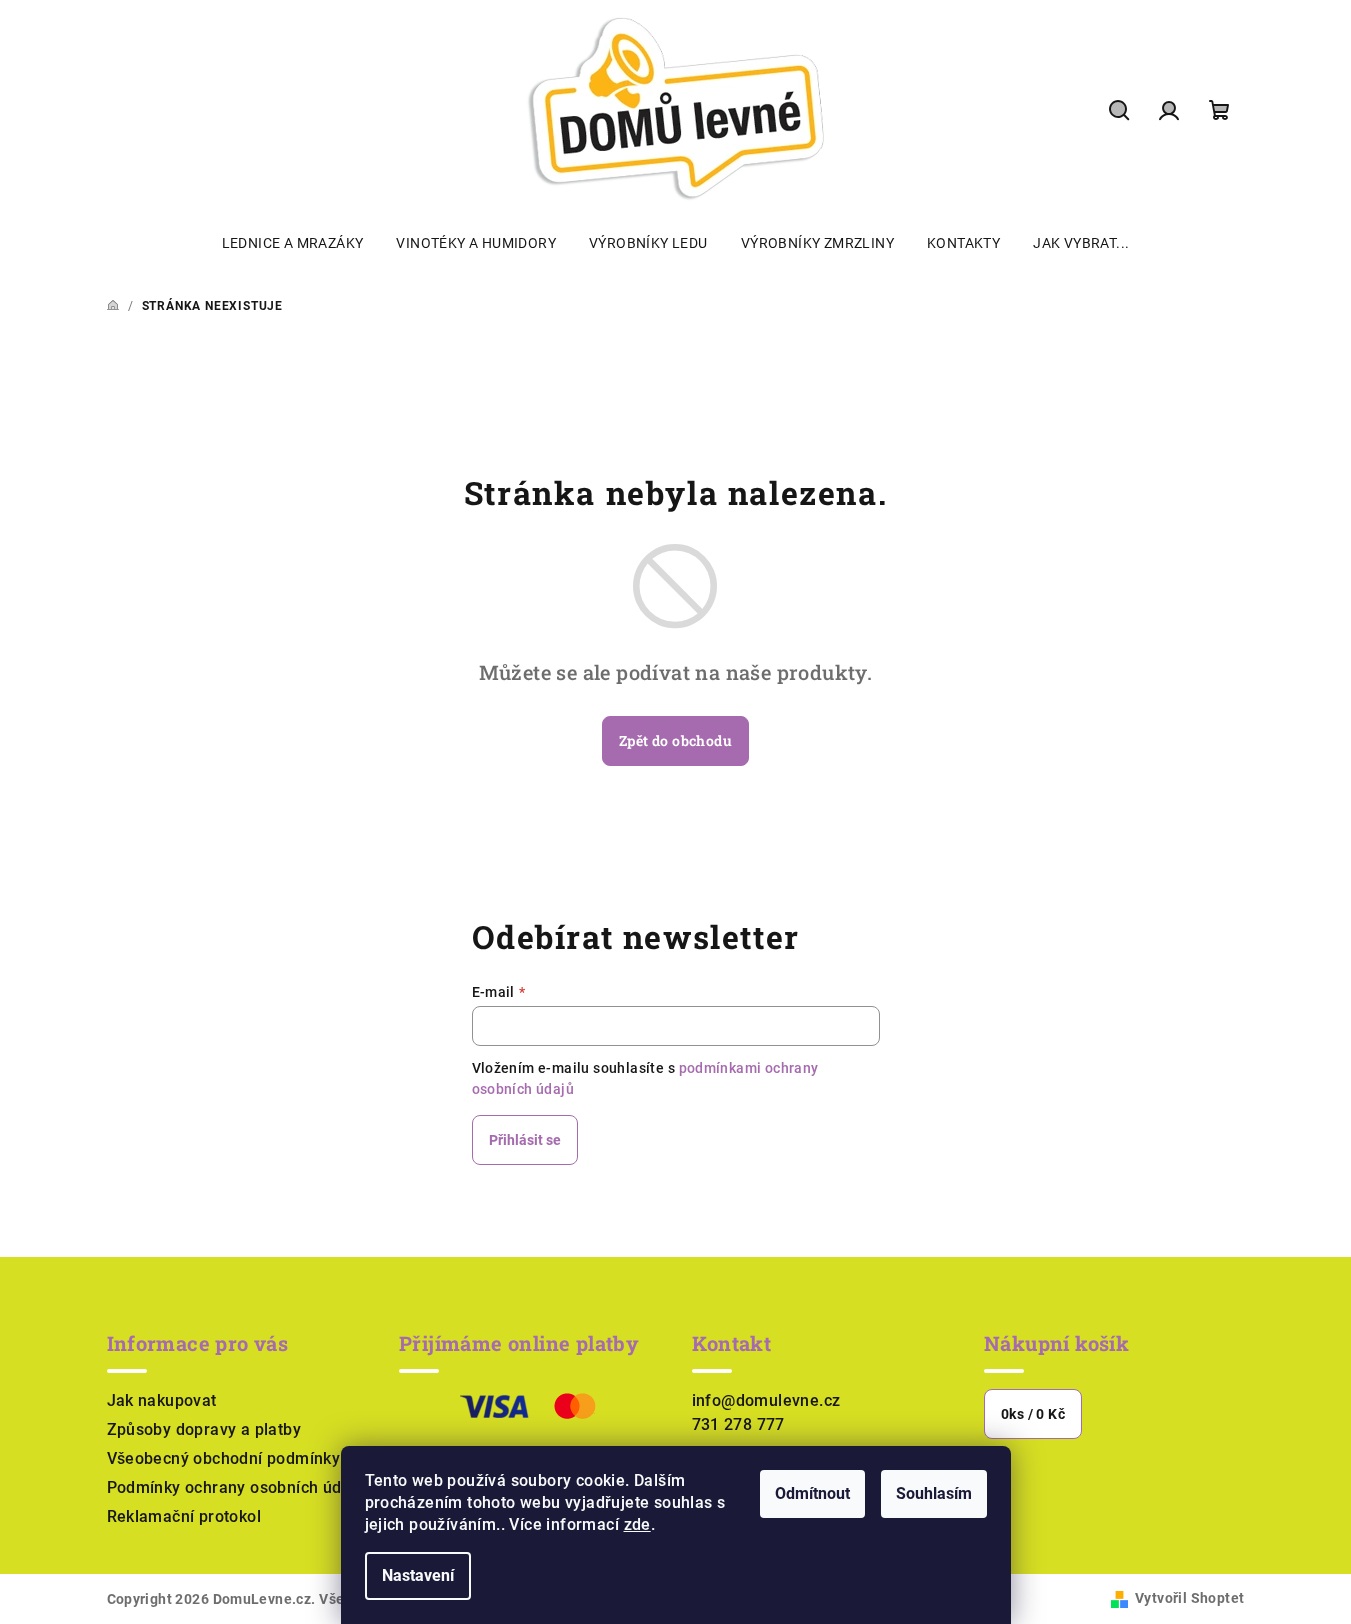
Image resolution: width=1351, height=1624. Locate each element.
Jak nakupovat (162, 1400)
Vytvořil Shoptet (1189, 1598)
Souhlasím (934, 1493)
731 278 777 (738, 1424)
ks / (1033, 1414)
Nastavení (418, 1575)
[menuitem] (293, 243)
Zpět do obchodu (675, 740)
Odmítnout (812, 1493)
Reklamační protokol (184, 1516)
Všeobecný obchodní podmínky (224, 1458)
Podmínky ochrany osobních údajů (236, 1487)
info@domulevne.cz (766, 1400)
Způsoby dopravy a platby (204, 1429)
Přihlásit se (525, 1140)
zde (637, 1524)
